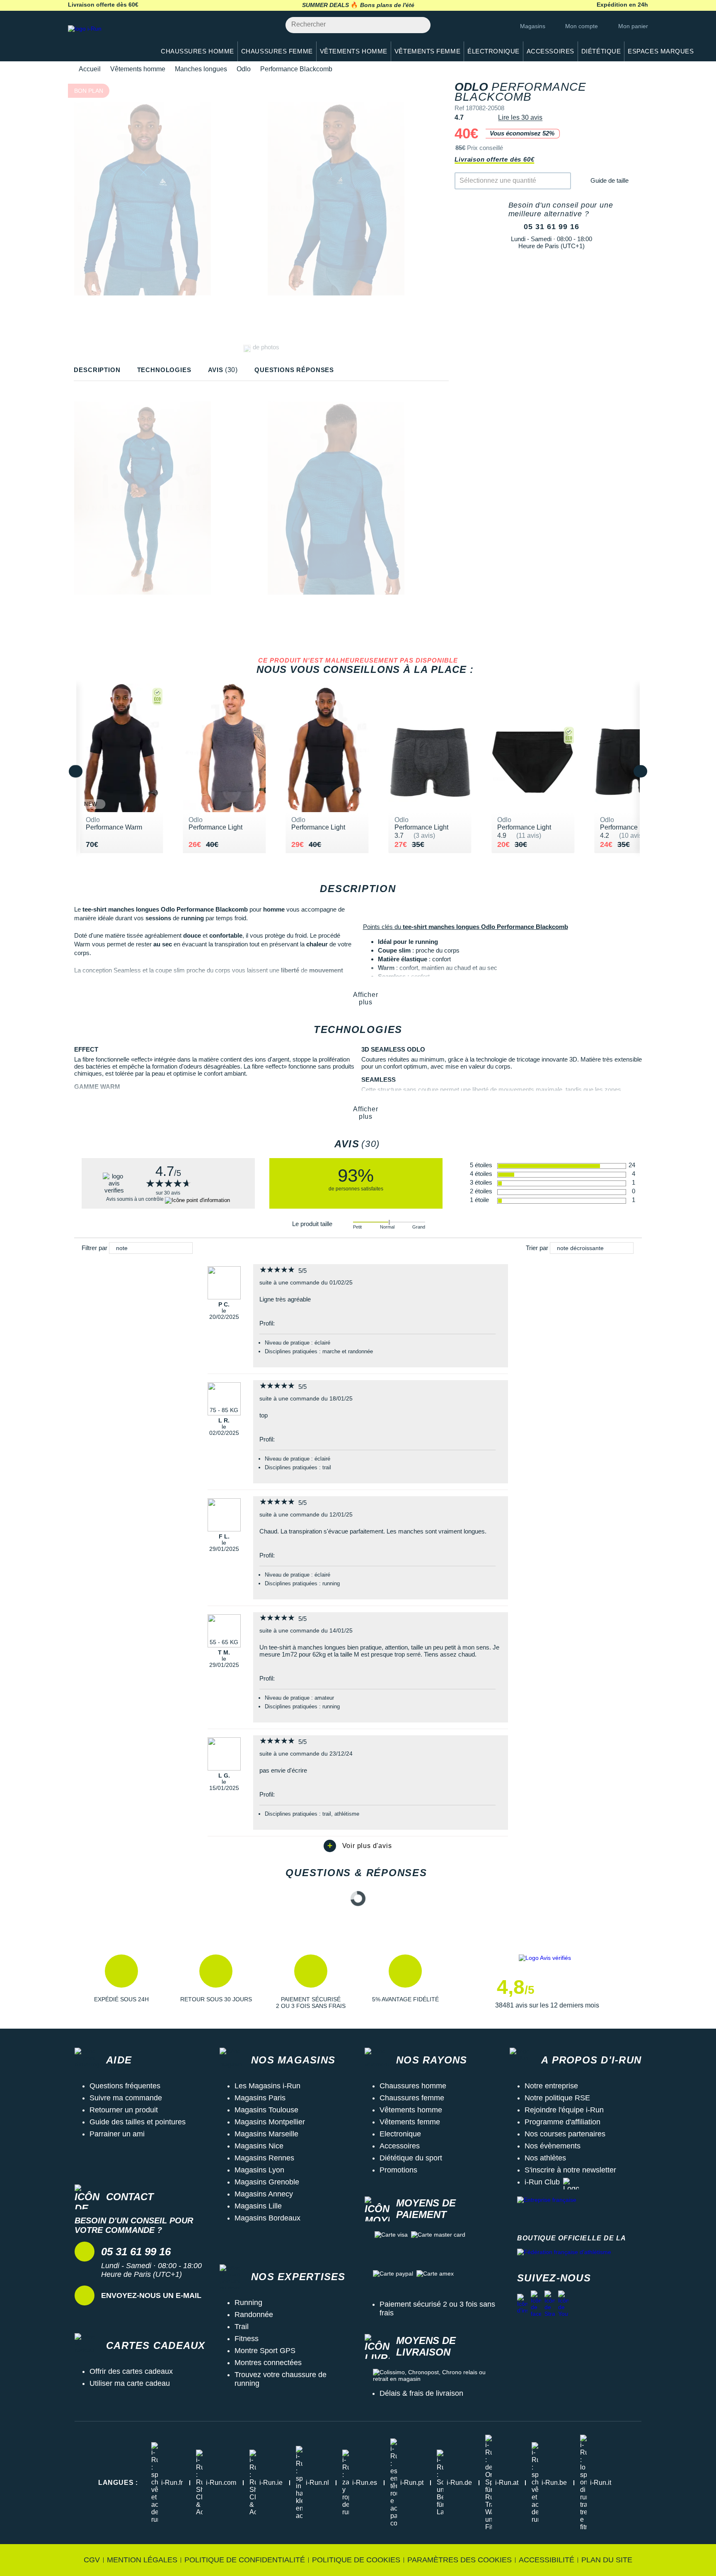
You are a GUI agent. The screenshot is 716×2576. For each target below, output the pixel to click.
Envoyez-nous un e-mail (151, 2295)
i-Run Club (542, 2182)
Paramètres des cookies (460, 2560)
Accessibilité (547, 2560)
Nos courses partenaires (565, 2134)
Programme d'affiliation (562, 2122)
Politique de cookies (356, 2560)
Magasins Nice (259, 2146)
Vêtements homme (138, 69)
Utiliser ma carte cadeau (130, 2383)
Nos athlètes (545, 2158)
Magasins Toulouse (266, 2110)
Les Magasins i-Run (267, 2086)
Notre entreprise (551, 2086)
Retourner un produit (124, 2110)
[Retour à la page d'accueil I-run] (107, 39)
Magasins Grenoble (267, 2182)
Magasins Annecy (264, 2194)
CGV (92, 2560)
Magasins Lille (258, 2206)
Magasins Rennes (264, 2158)
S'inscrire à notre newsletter (570, 2170)
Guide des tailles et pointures (138, 2122)
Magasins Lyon (259, 2170)
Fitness (247, 2339)
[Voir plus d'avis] (358, 1846)
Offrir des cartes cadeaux (131, 2371)
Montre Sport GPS (265, 2351)
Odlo (244, 69)
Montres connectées (268, 2363)
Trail (242, 2327)
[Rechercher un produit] (420, 25)
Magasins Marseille (266, 2134)
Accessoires (400, 2146)
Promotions (398, 2170)
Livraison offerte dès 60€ (494, 159)
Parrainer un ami (117, 2134)
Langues (118, 2483)
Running (248, 2303)
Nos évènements (553, 2146)
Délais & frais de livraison (421, 2393)
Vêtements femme (410, 2122)
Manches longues (201, 69)
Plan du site (607, 2560)
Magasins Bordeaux (267, 2218)
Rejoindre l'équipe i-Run (564, 2110)
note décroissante (580, 1248)
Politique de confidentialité (245, 2560)
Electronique (400, 2134)
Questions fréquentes (125, 2086)
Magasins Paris (260, 2098)
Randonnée (254, 2315)
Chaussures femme (412, 2098)
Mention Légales (142, 2560)
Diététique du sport (411, 2158)
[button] (121, 1982)
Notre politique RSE (557, 2098)
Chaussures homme (413, 2086)
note (122, 1248)
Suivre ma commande (126, 2098)
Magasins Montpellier (270, 2122)
